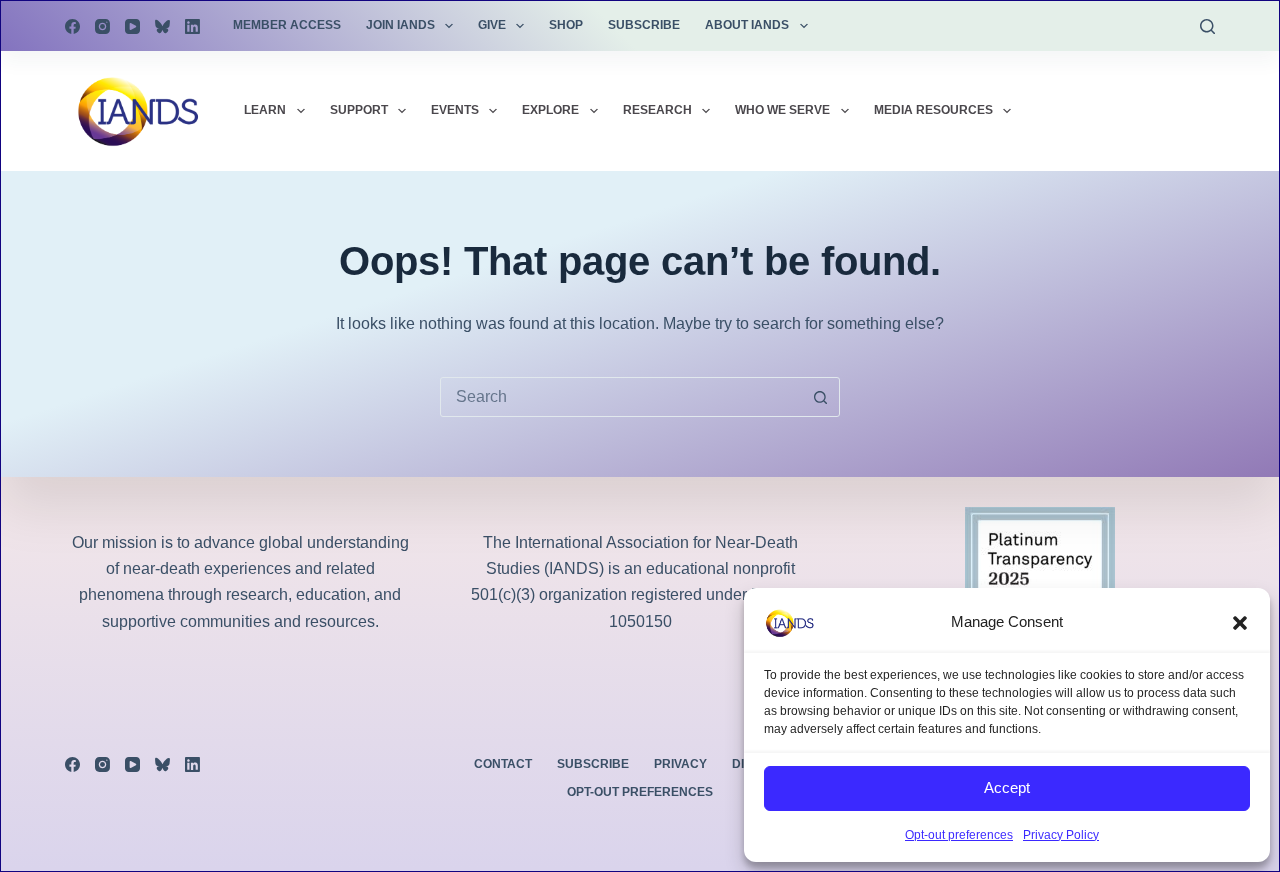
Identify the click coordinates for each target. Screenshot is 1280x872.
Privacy (680, 764)
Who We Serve (782, 110)
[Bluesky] (162, 26)
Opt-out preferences (959, 835)
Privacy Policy (1061, 835)
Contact (503, 764)
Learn (265, 110)
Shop (566, 25)
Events (455, 110)
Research (657, 110)
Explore (550, 110)
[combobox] (621, 397)
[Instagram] (102, 26)
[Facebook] (72, 26)
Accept (1007, 787)
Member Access (287, 25)
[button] (1240, 623)
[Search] (1207, 26)
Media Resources (933, 110)
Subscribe (644, 25)
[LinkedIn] (192, 26)
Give (492, 25)
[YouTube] (132, 26)
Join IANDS (400, 25)
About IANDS (747, 25)
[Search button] (820, 397)
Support (359, 110)
